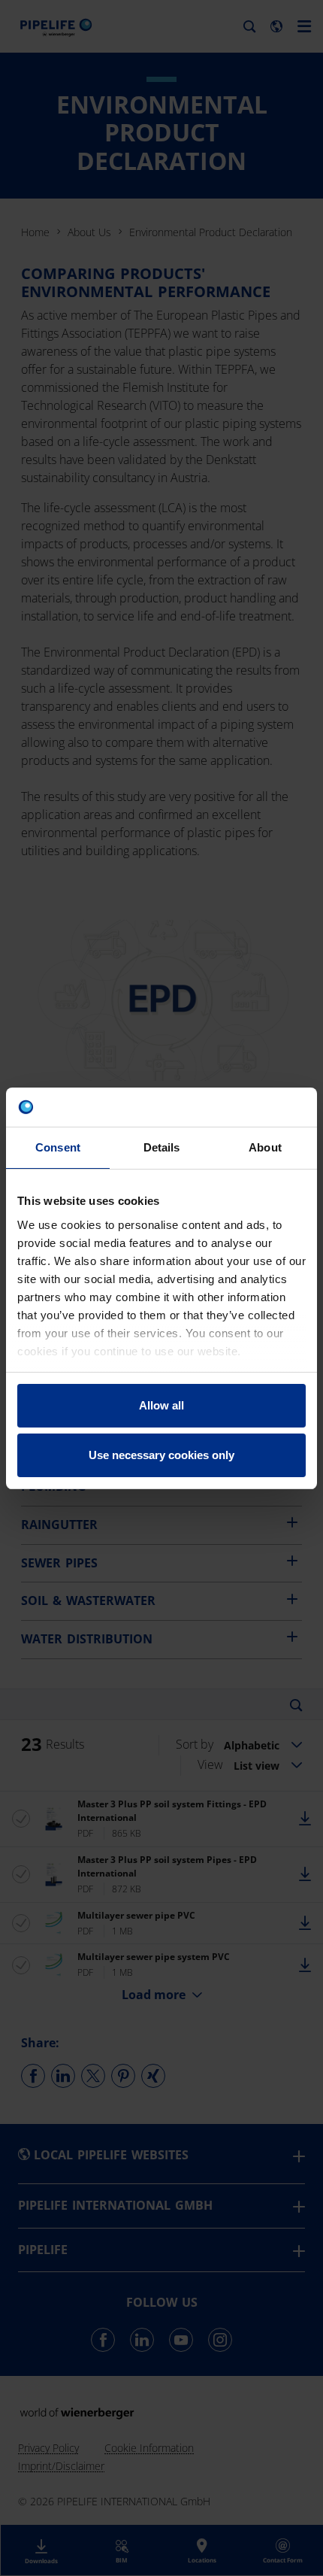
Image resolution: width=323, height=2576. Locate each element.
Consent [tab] (58, 1147)
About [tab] (265, 1147)
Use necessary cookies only (161, 1455)
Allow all (161, 1405)
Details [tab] (162, 1147)
